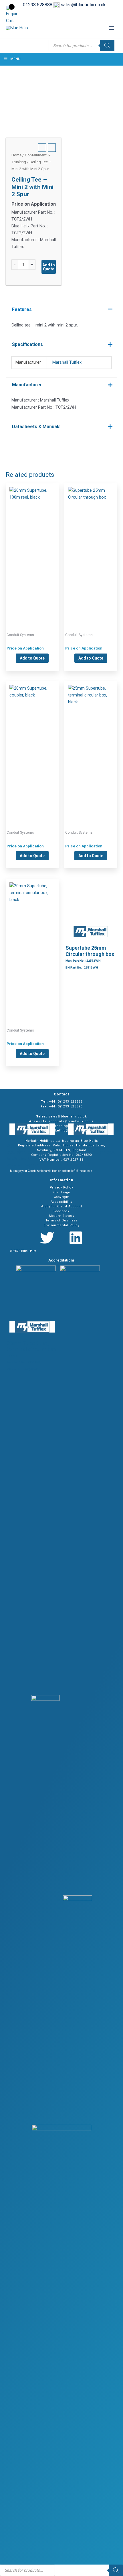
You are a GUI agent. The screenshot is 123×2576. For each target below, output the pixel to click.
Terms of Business (62, 1220)
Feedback (61, 1211)
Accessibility (61, 1202)
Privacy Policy (61, 1187)
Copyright (62, 1197)
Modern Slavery (62, 1216)
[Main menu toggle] (112, 28)
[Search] (107, 46)
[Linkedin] (76, 1238)
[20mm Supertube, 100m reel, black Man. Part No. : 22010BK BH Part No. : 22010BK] (32, 549)
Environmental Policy (62, 1225)
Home (16, 155)
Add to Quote (49, 267)
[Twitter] (47, 1238)
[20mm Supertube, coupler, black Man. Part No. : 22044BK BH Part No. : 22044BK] (32, 747)
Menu (15, 59)
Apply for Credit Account (62, 1206)
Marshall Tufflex (67, 362)
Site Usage (61, 1192)
